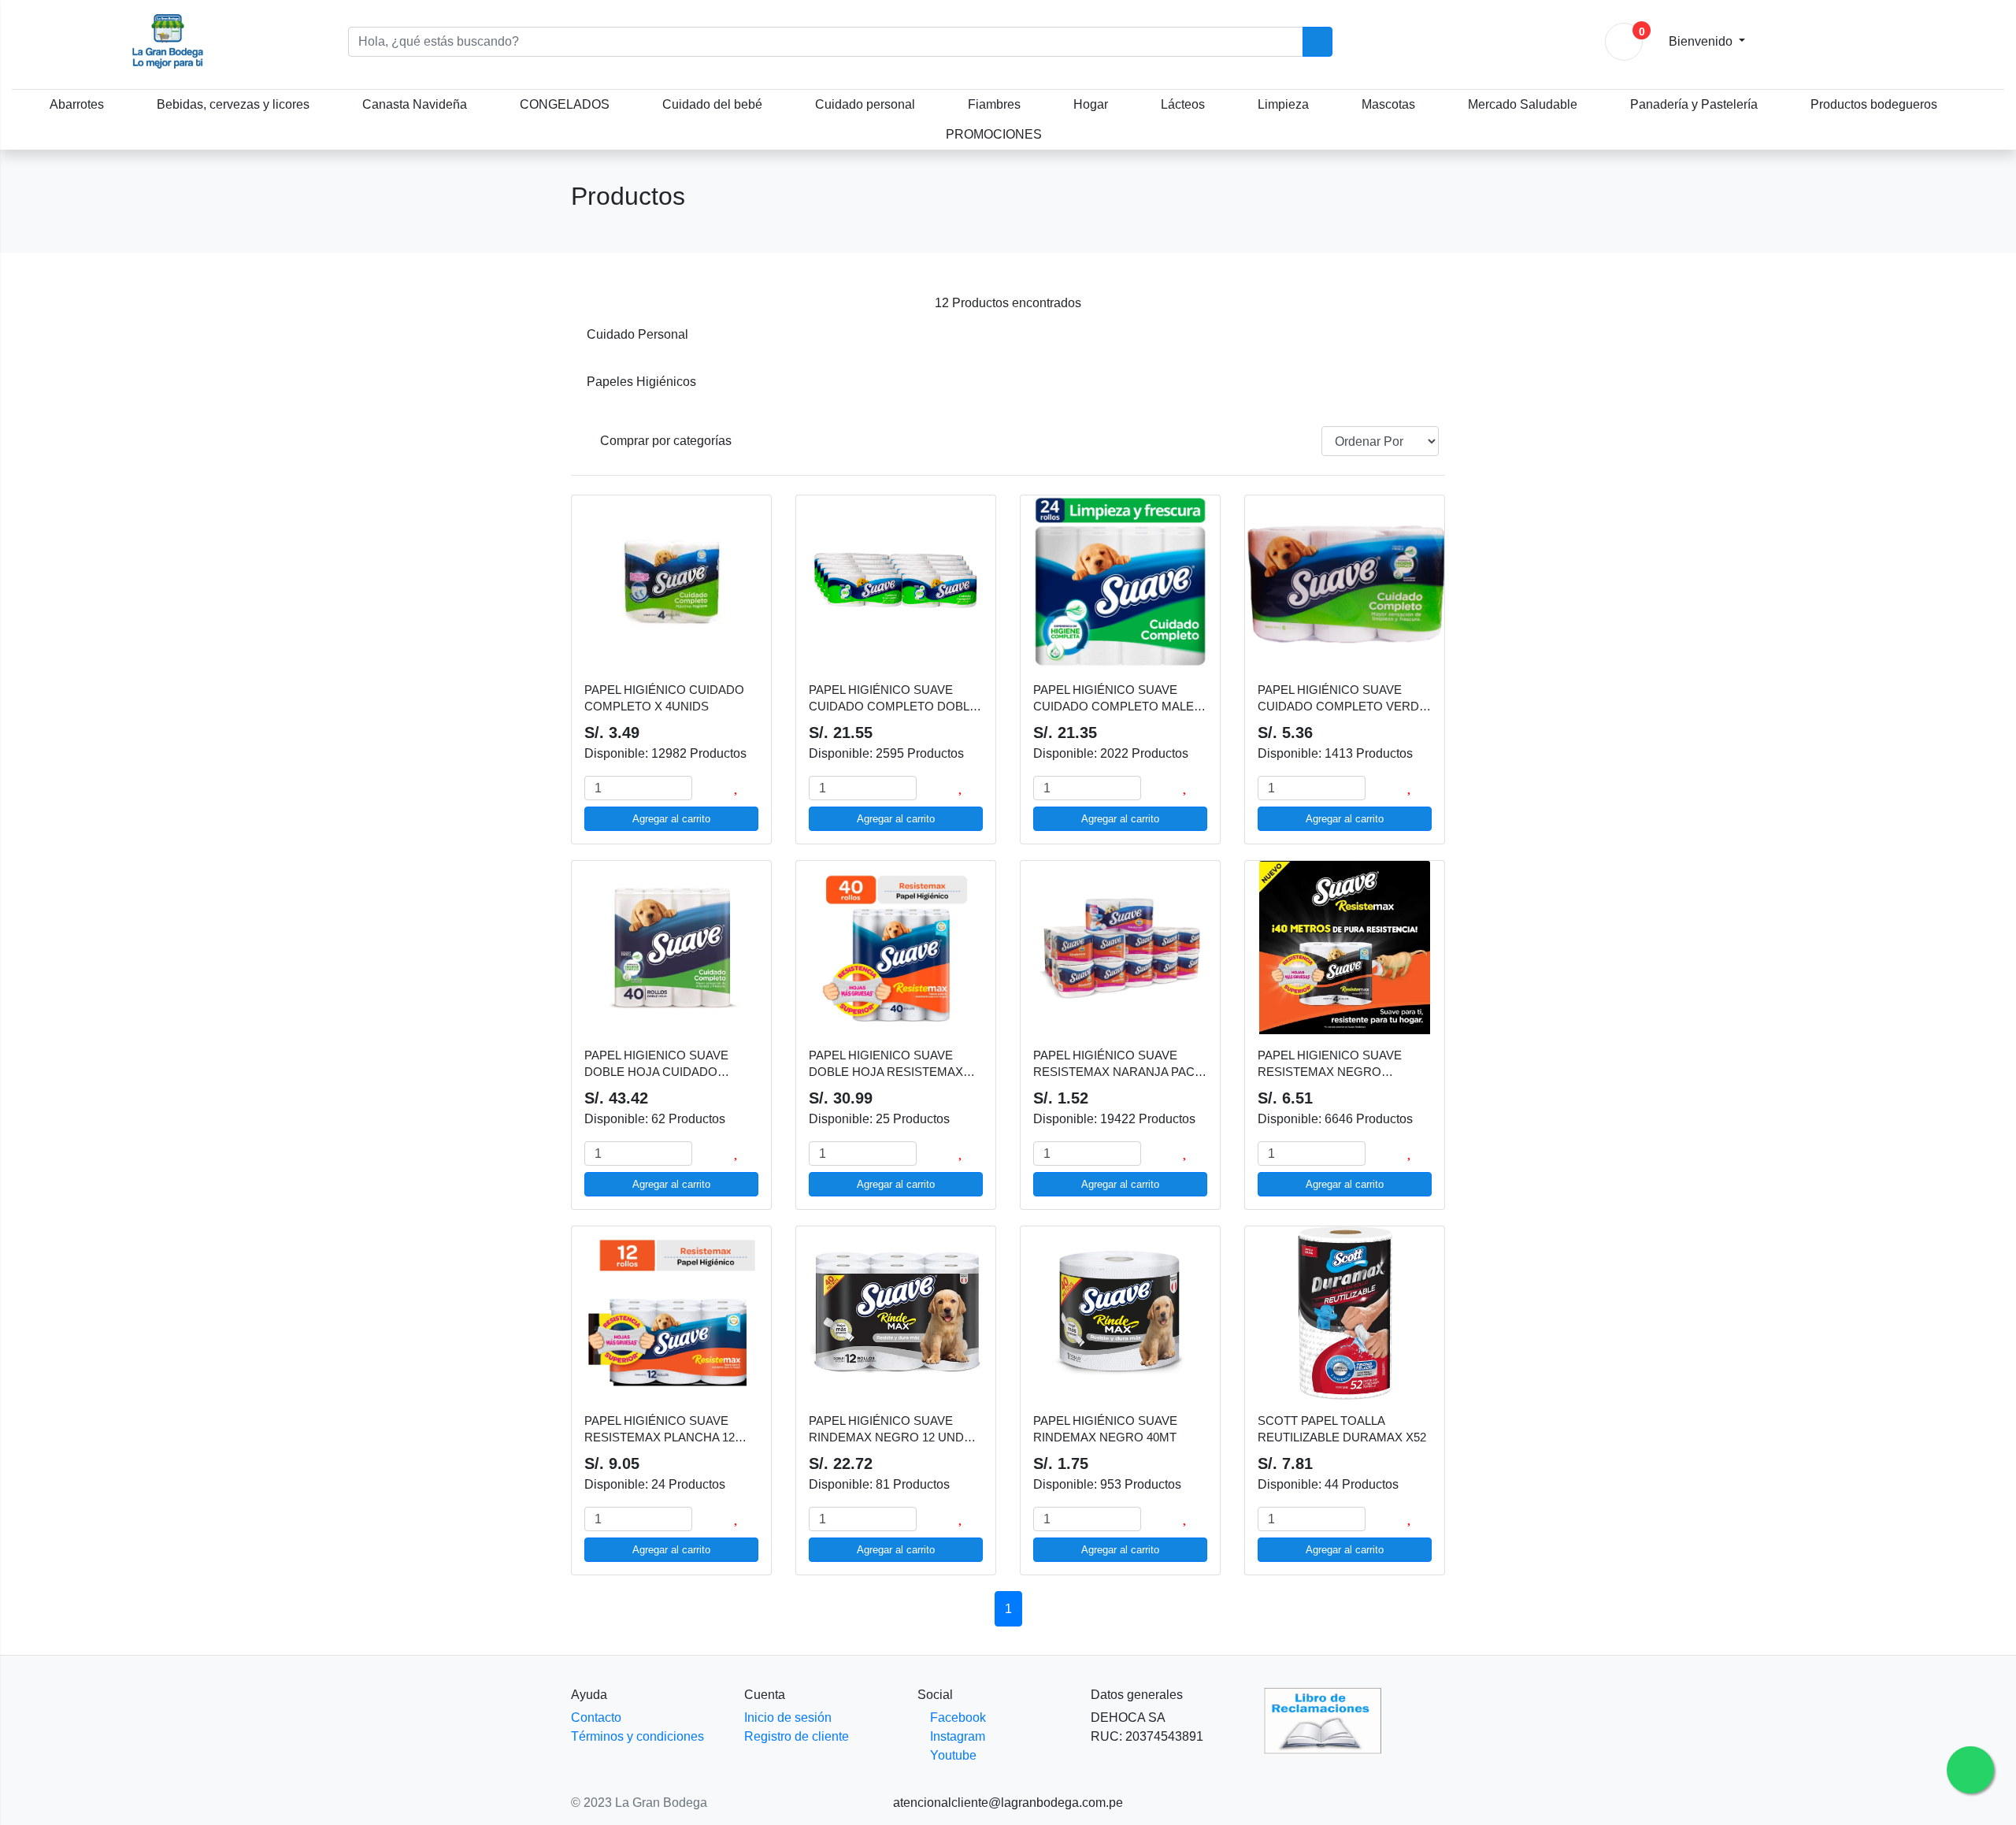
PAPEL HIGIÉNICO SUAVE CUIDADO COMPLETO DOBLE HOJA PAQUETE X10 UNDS (893, 699)
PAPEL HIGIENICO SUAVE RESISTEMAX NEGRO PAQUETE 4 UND (1330, 1064)
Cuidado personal (865, 104)
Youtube (952, 1755)
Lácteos (1183, 104)
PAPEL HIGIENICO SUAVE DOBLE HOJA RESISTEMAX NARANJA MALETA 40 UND (886, 1064)
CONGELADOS (565, 104)
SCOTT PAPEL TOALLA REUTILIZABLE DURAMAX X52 (1342, 1429)
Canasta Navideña (415, 104)
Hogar (1091, 104)
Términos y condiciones (637, 1736)
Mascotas (1388, 104)
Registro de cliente (797, 1736)
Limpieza (1283, 104)
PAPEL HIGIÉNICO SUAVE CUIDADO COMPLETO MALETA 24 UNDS (1120, 699)
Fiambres (994, 104)
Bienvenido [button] (1702, 41)
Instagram (956, 1736)
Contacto (596, 1717)
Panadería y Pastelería (1694, 104)
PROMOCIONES (994, 134)
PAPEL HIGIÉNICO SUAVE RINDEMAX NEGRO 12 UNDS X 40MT (896, 1430)
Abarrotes (77, 104)
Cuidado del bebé (712, 104)
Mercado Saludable (1523, 104)
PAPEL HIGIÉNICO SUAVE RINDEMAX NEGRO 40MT (1105, 1429)
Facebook (956, 1717)
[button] (660, 441)
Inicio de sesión (788, 1717)
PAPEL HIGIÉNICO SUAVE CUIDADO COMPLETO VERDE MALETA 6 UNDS (1342, 699)
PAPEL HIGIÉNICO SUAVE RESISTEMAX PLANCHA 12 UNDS (660, 1430)
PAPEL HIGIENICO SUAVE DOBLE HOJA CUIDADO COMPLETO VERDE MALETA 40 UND (664, 1064)
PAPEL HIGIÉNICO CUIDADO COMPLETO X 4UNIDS (664, 698)
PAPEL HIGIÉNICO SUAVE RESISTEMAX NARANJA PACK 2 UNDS (1118, 1064)
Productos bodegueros (1874, 104)
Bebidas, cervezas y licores (233, 104)
